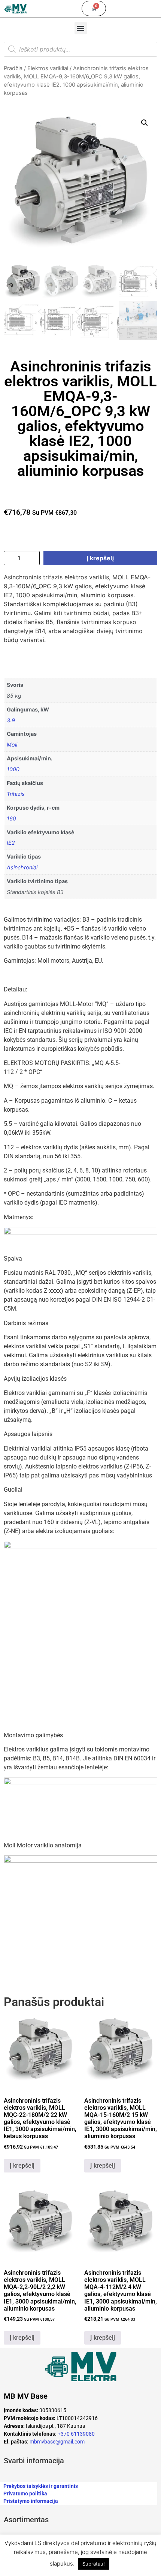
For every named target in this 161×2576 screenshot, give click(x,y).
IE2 (11, 843)
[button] (81, 28)
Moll (12, 745)
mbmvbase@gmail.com (57, 2442)
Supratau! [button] (94, 2564)
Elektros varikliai (48, 68)
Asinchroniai (22, 867)
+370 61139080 (76, 2434)
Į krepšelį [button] (22, 2166)
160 (11, 818)
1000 (13, 769)
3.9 (11, 720)
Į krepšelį (100, 558)
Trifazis (16, 794)
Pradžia (13, 68)
